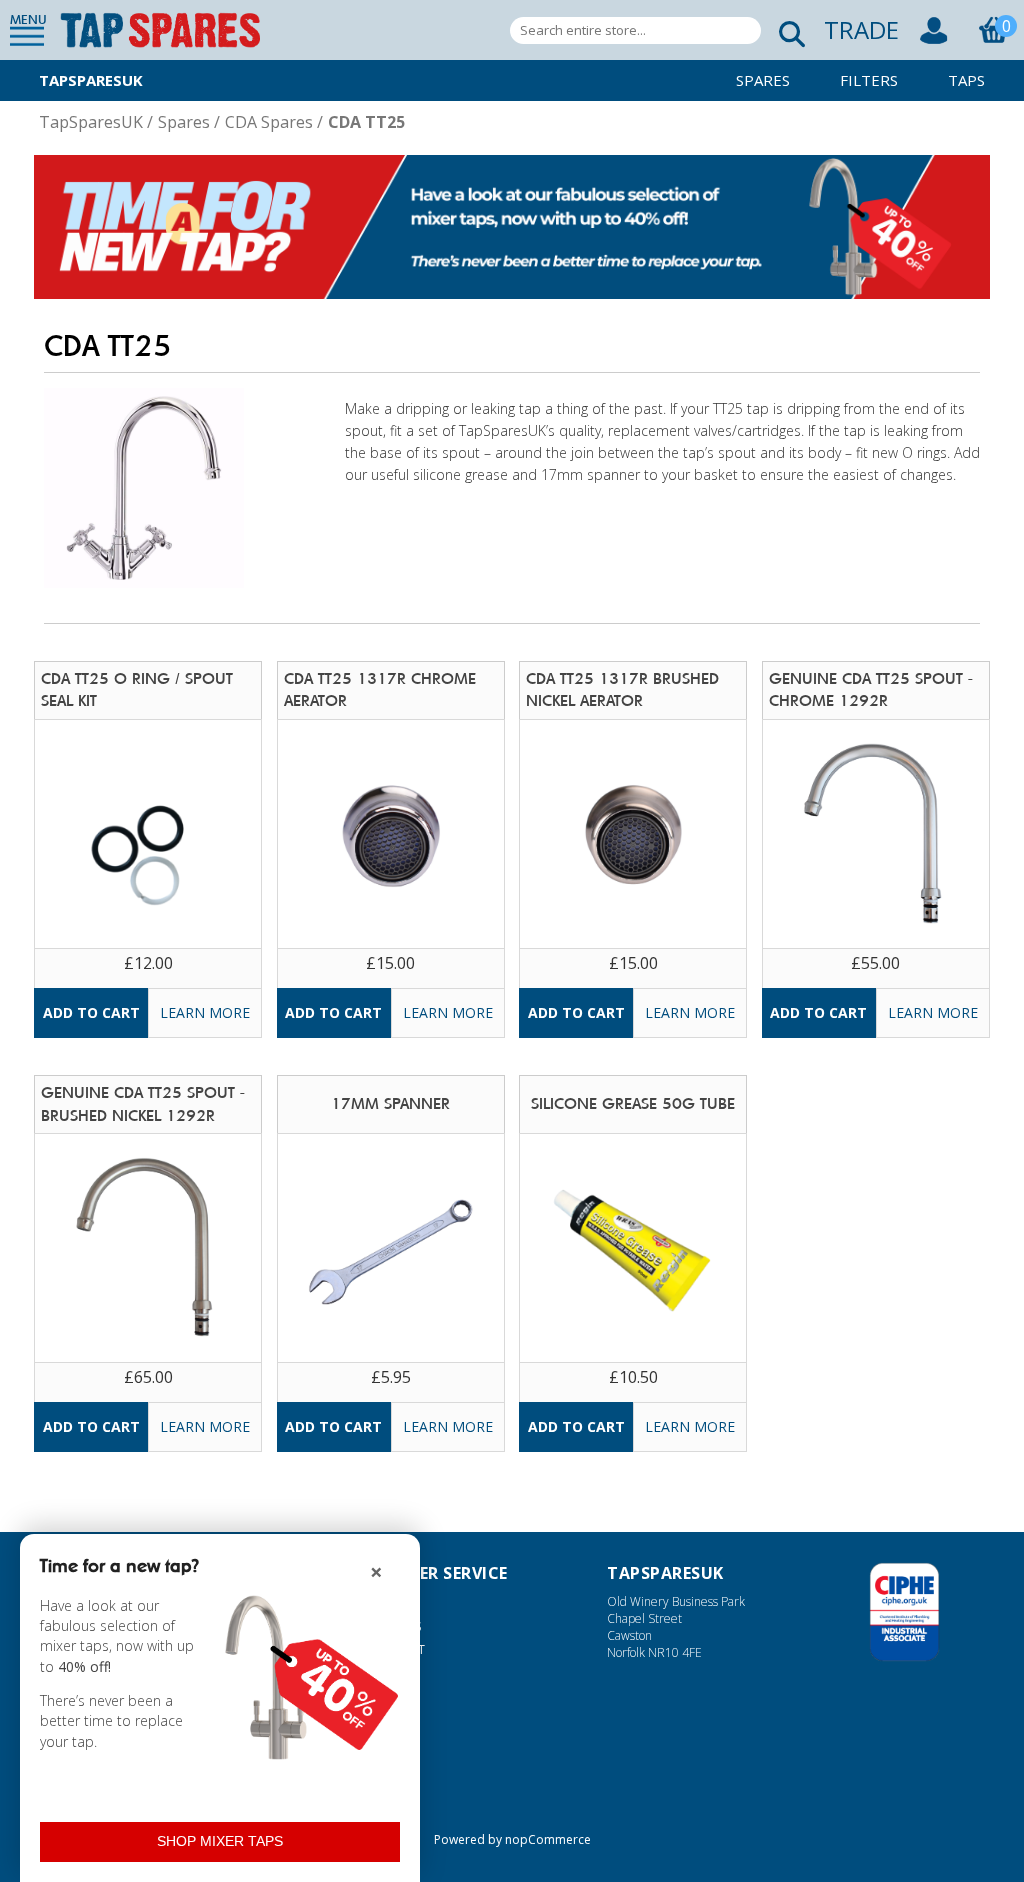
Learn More (205, 1012)
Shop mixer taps (220, 1841)
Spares (763, 80)
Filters (869, 80)
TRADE (861, 29)
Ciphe (904, 1612)
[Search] (786, 30)
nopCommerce (548, 1839)
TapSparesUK (91, 80)
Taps (966, 80)
